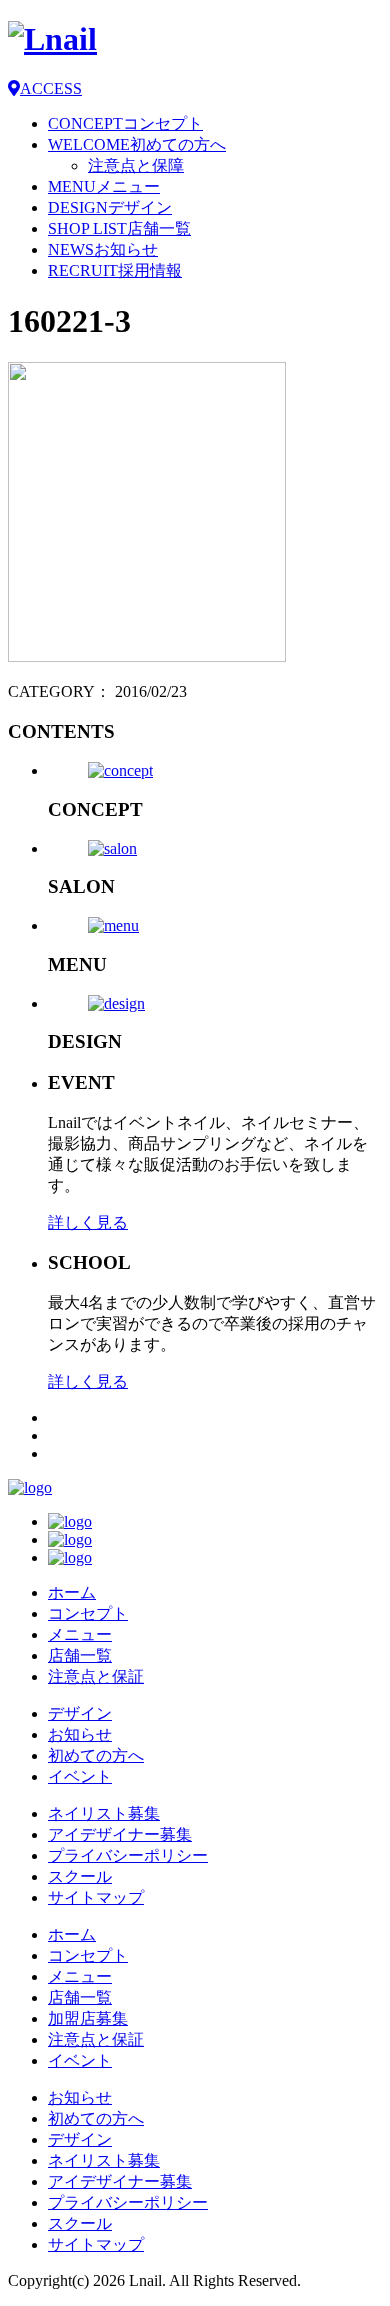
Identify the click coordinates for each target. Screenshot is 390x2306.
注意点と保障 (136, 165)
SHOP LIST (119, 228)
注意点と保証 (96, 1676)
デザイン (80, 1713)
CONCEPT (125, 123)
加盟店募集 (88, 2018)
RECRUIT (115, 270)
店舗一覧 (80, 1655)
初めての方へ (96, 1755)
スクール (80, 1876)
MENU (104, 186)
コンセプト (88, 1613)
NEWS (103, 249)
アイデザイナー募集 (120, 1834)
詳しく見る (88, 1222)
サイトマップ (96, 1897)
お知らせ (80, 1734)
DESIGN (110, 207)
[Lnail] (30, 1487)
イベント (80, 1776)
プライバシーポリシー (128, 1855)
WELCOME (137, 144)
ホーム (72, 1592)
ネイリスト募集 (104, 1813)
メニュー (80, 1634)
